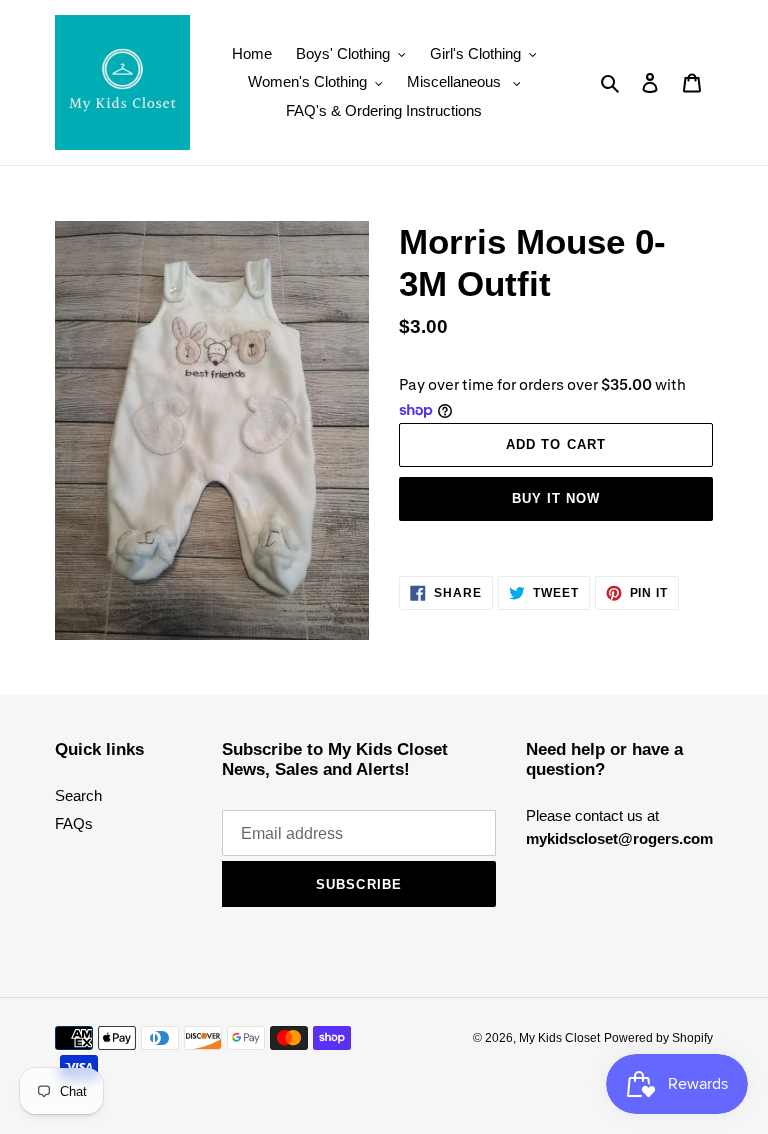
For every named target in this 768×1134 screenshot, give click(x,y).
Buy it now (556, 498)
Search (78, 795)
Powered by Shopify (658, 1038)
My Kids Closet (559, 1038)
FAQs (74, 823)
